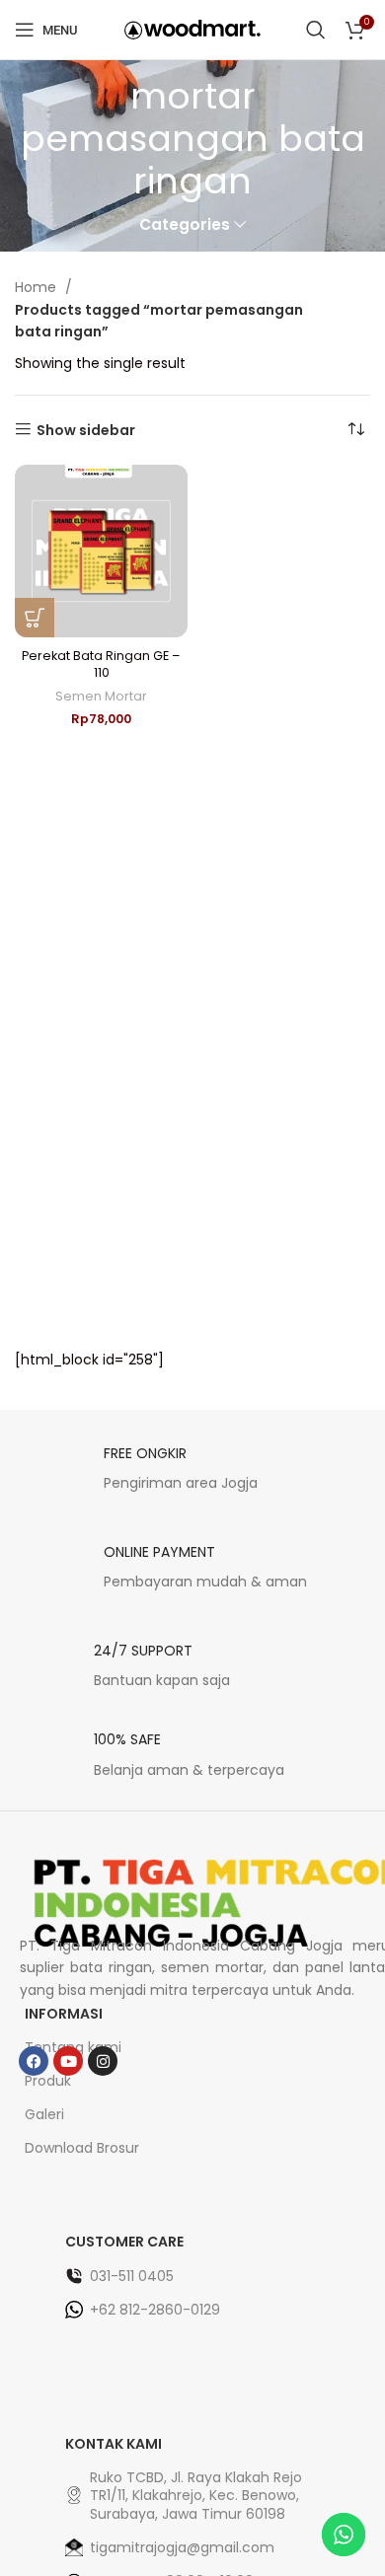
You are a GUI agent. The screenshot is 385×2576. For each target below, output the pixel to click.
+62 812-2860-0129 (155, 2310)
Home (38, 287)
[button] (35, 618)
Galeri (44, 2114)
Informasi (64, 2014)
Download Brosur (82, 2148)
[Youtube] (68, 2061)
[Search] (316, 30)
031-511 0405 (132, 2276)
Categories (185, 224)
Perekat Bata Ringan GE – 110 (101, 664)
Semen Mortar (101, 696)
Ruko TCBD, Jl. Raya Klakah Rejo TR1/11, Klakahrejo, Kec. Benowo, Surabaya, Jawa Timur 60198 (196, 2495)
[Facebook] (34, 2061)
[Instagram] (103, 2061)
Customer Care (124, 2242)
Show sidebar (86, 430)
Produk (48, 2081)
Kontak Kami (114, 2444)
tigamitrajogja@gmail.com (182, 2547)
